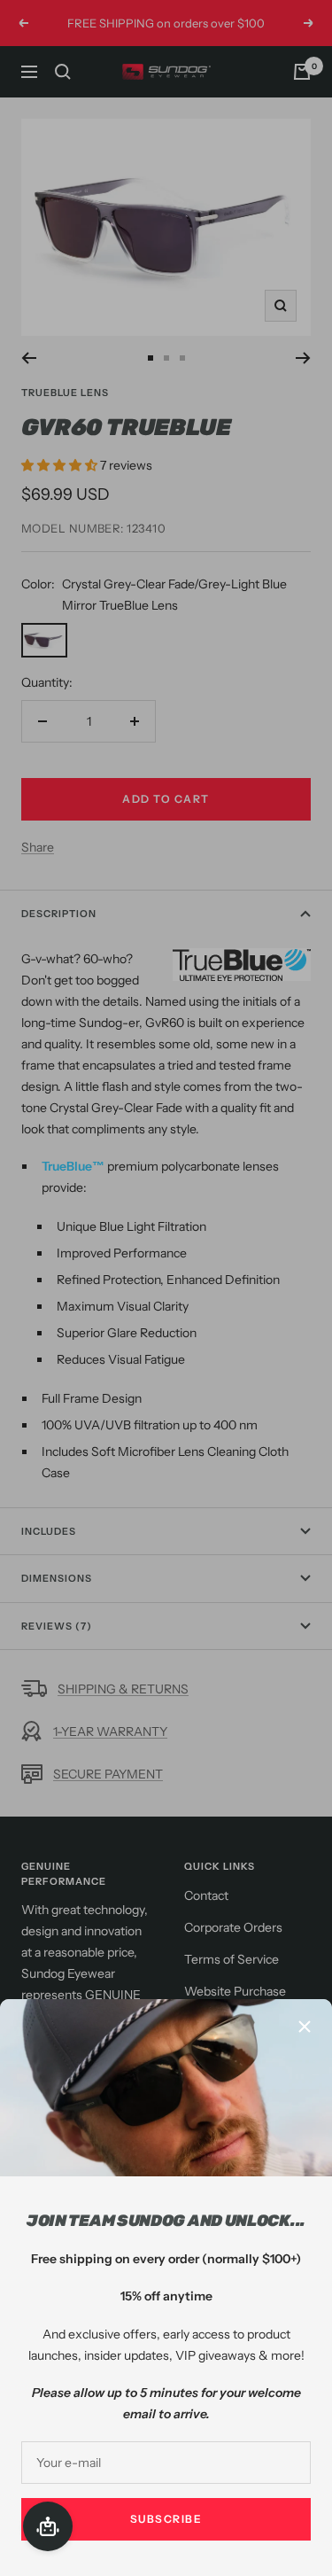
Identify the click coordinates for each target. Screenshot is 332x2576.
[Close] (305, 2027)
